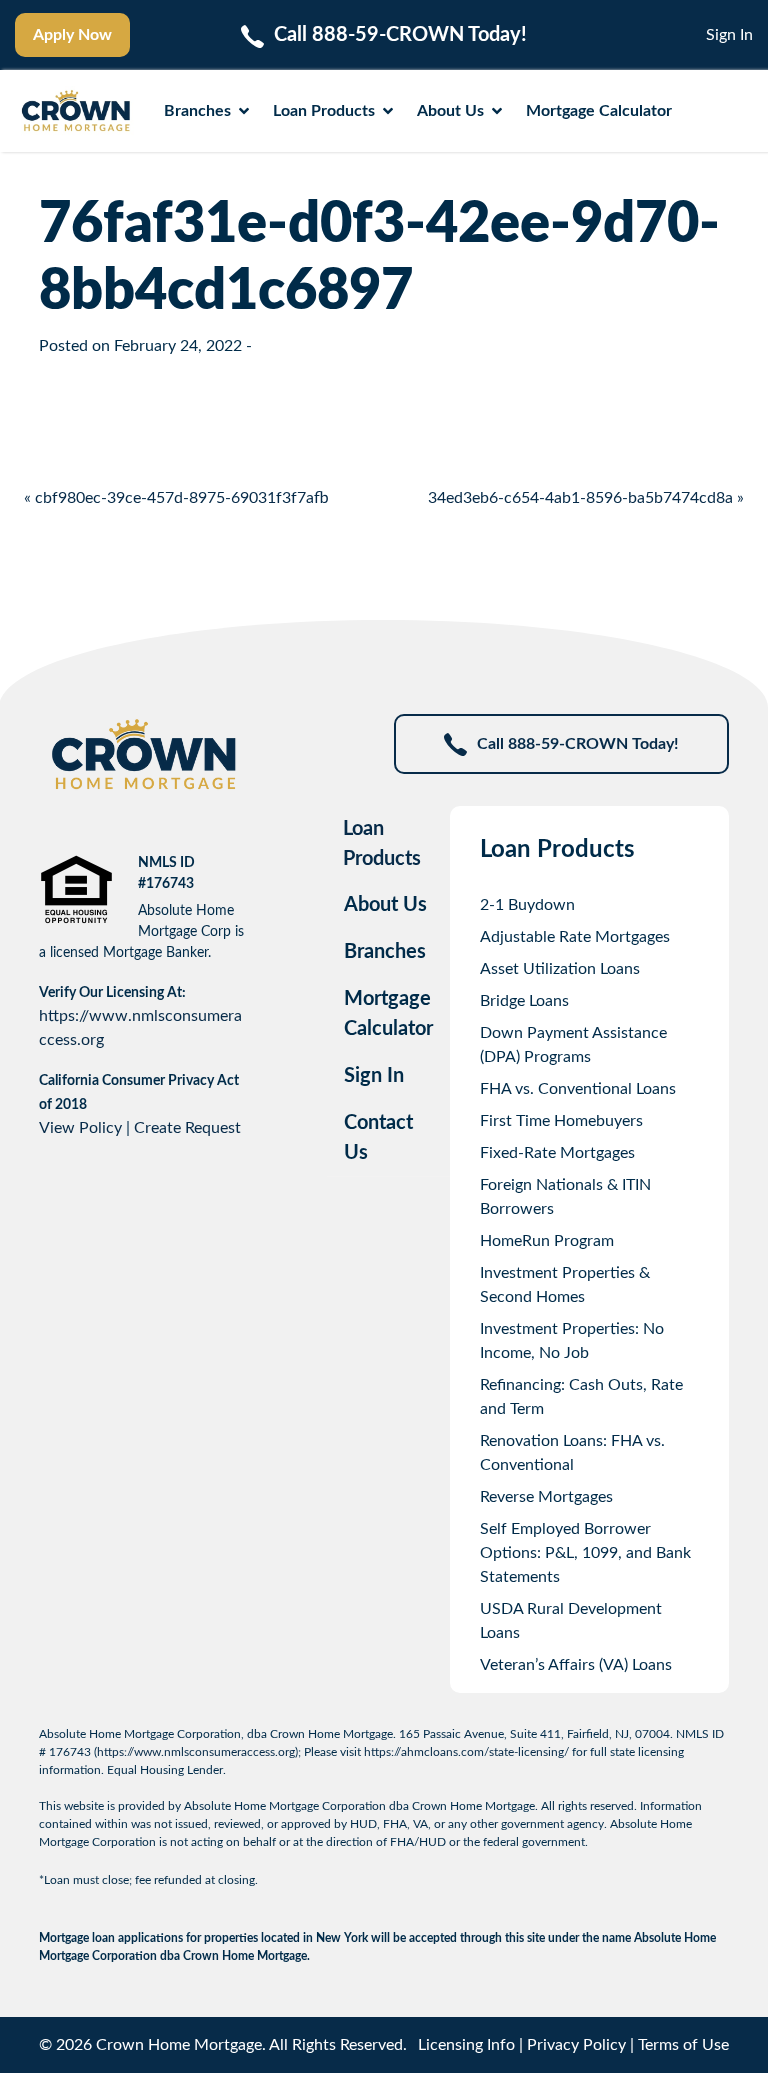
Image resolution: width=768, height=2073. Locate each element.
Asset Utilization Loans (560, 969)
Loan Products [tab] (382, 844)
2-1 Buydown (527, 905)
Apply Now (72, 35)
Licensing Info (466, 2045)
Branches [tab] (385, 952)
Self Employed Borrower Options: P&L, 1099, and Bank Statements (585, 1553)
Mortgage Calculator (599, 111)
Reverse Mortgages (546, 1497)
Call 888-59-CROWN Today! (578, 744)
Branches (197, 111)
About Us (450, 111)
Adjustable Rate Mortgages (575, 937)
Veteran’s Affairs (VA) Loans (576, 1665)
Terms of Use (683, 2045)
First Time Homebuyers (561, 1121)
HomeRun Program (547, 1241)
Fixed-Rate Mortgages (557, 1153)
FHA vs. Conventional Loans (578, 1089)
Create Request (187, 1128)
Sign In (729, 35)
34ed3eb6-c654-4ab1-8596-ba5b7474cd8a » (586, 498)
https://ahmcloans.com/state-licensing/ (466, 1752)
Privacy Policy (576, 2045)
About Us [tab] (385, 905)
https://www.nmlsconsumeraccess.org (196, 1752)
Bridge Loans (524, 1001)
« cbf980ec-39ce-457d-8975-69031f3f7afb (176, 498)
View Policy (80, 1128)
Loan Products (324, 111)
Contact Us (378, 1138)
